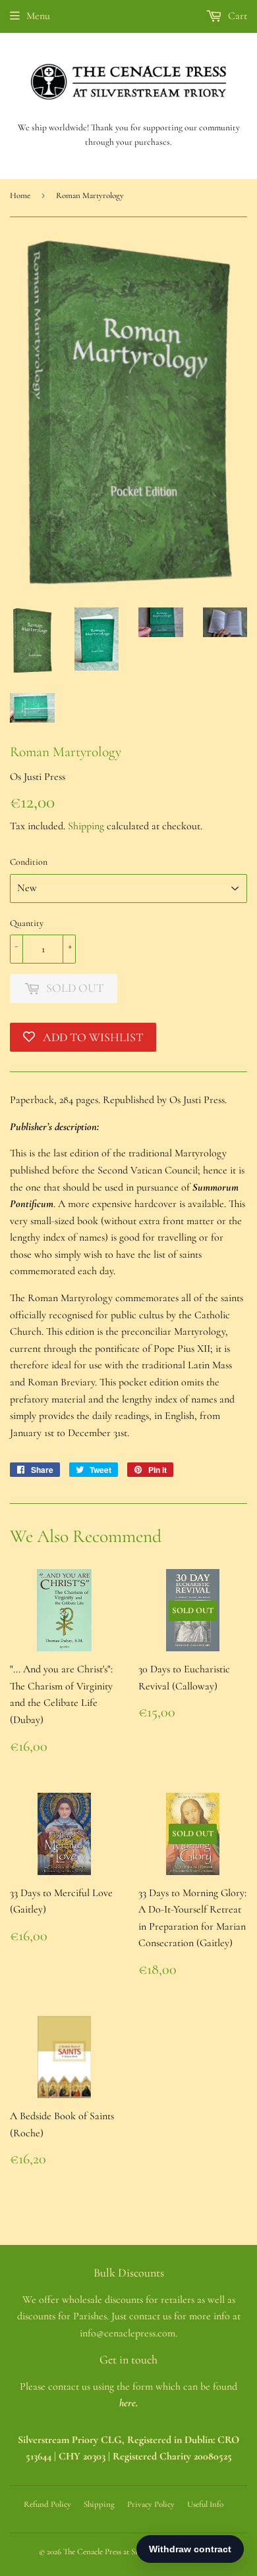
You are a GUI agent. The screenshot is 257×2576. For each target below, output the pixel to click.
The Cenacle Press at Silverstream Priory (129, 2552)
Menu (38, 16)
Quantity (27, 923)
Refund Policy (47, 2504)
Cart (236, 16)
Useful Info (205, 2504)
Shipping (86, 826)
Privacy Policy (151, 2504)
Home (20, 195)
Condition (29, 862)
